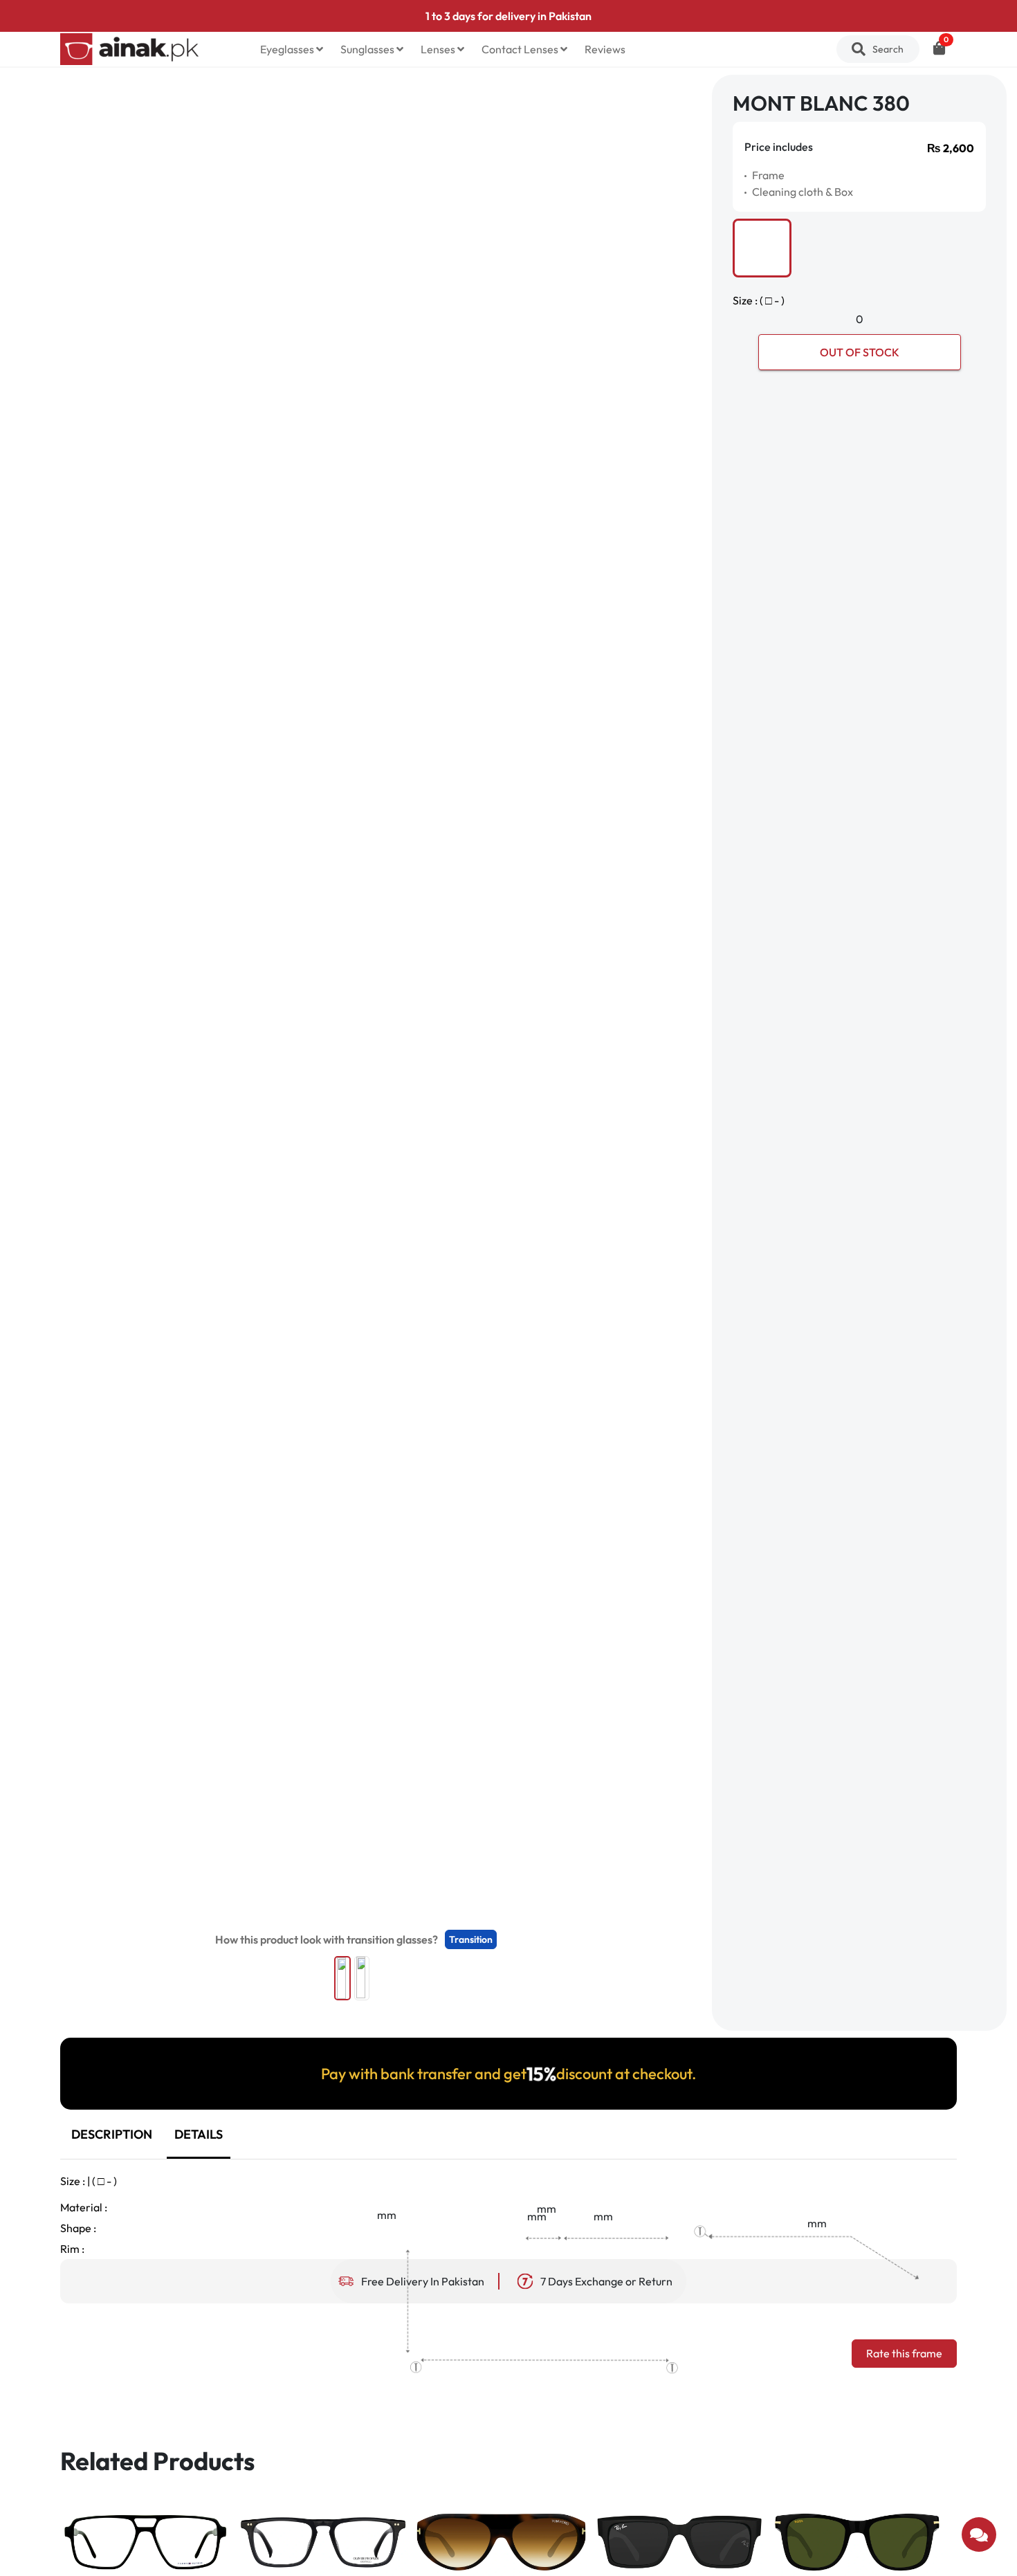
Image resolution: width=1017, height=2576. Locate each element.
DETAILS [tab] (199, 2134)
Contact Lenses (521, 49)
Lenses (439, 49)
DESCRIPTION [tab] (112, 2134)
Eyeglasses (288, 49)
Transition (471, 1939)
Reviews (605, 49)
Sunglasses (368, 49)
